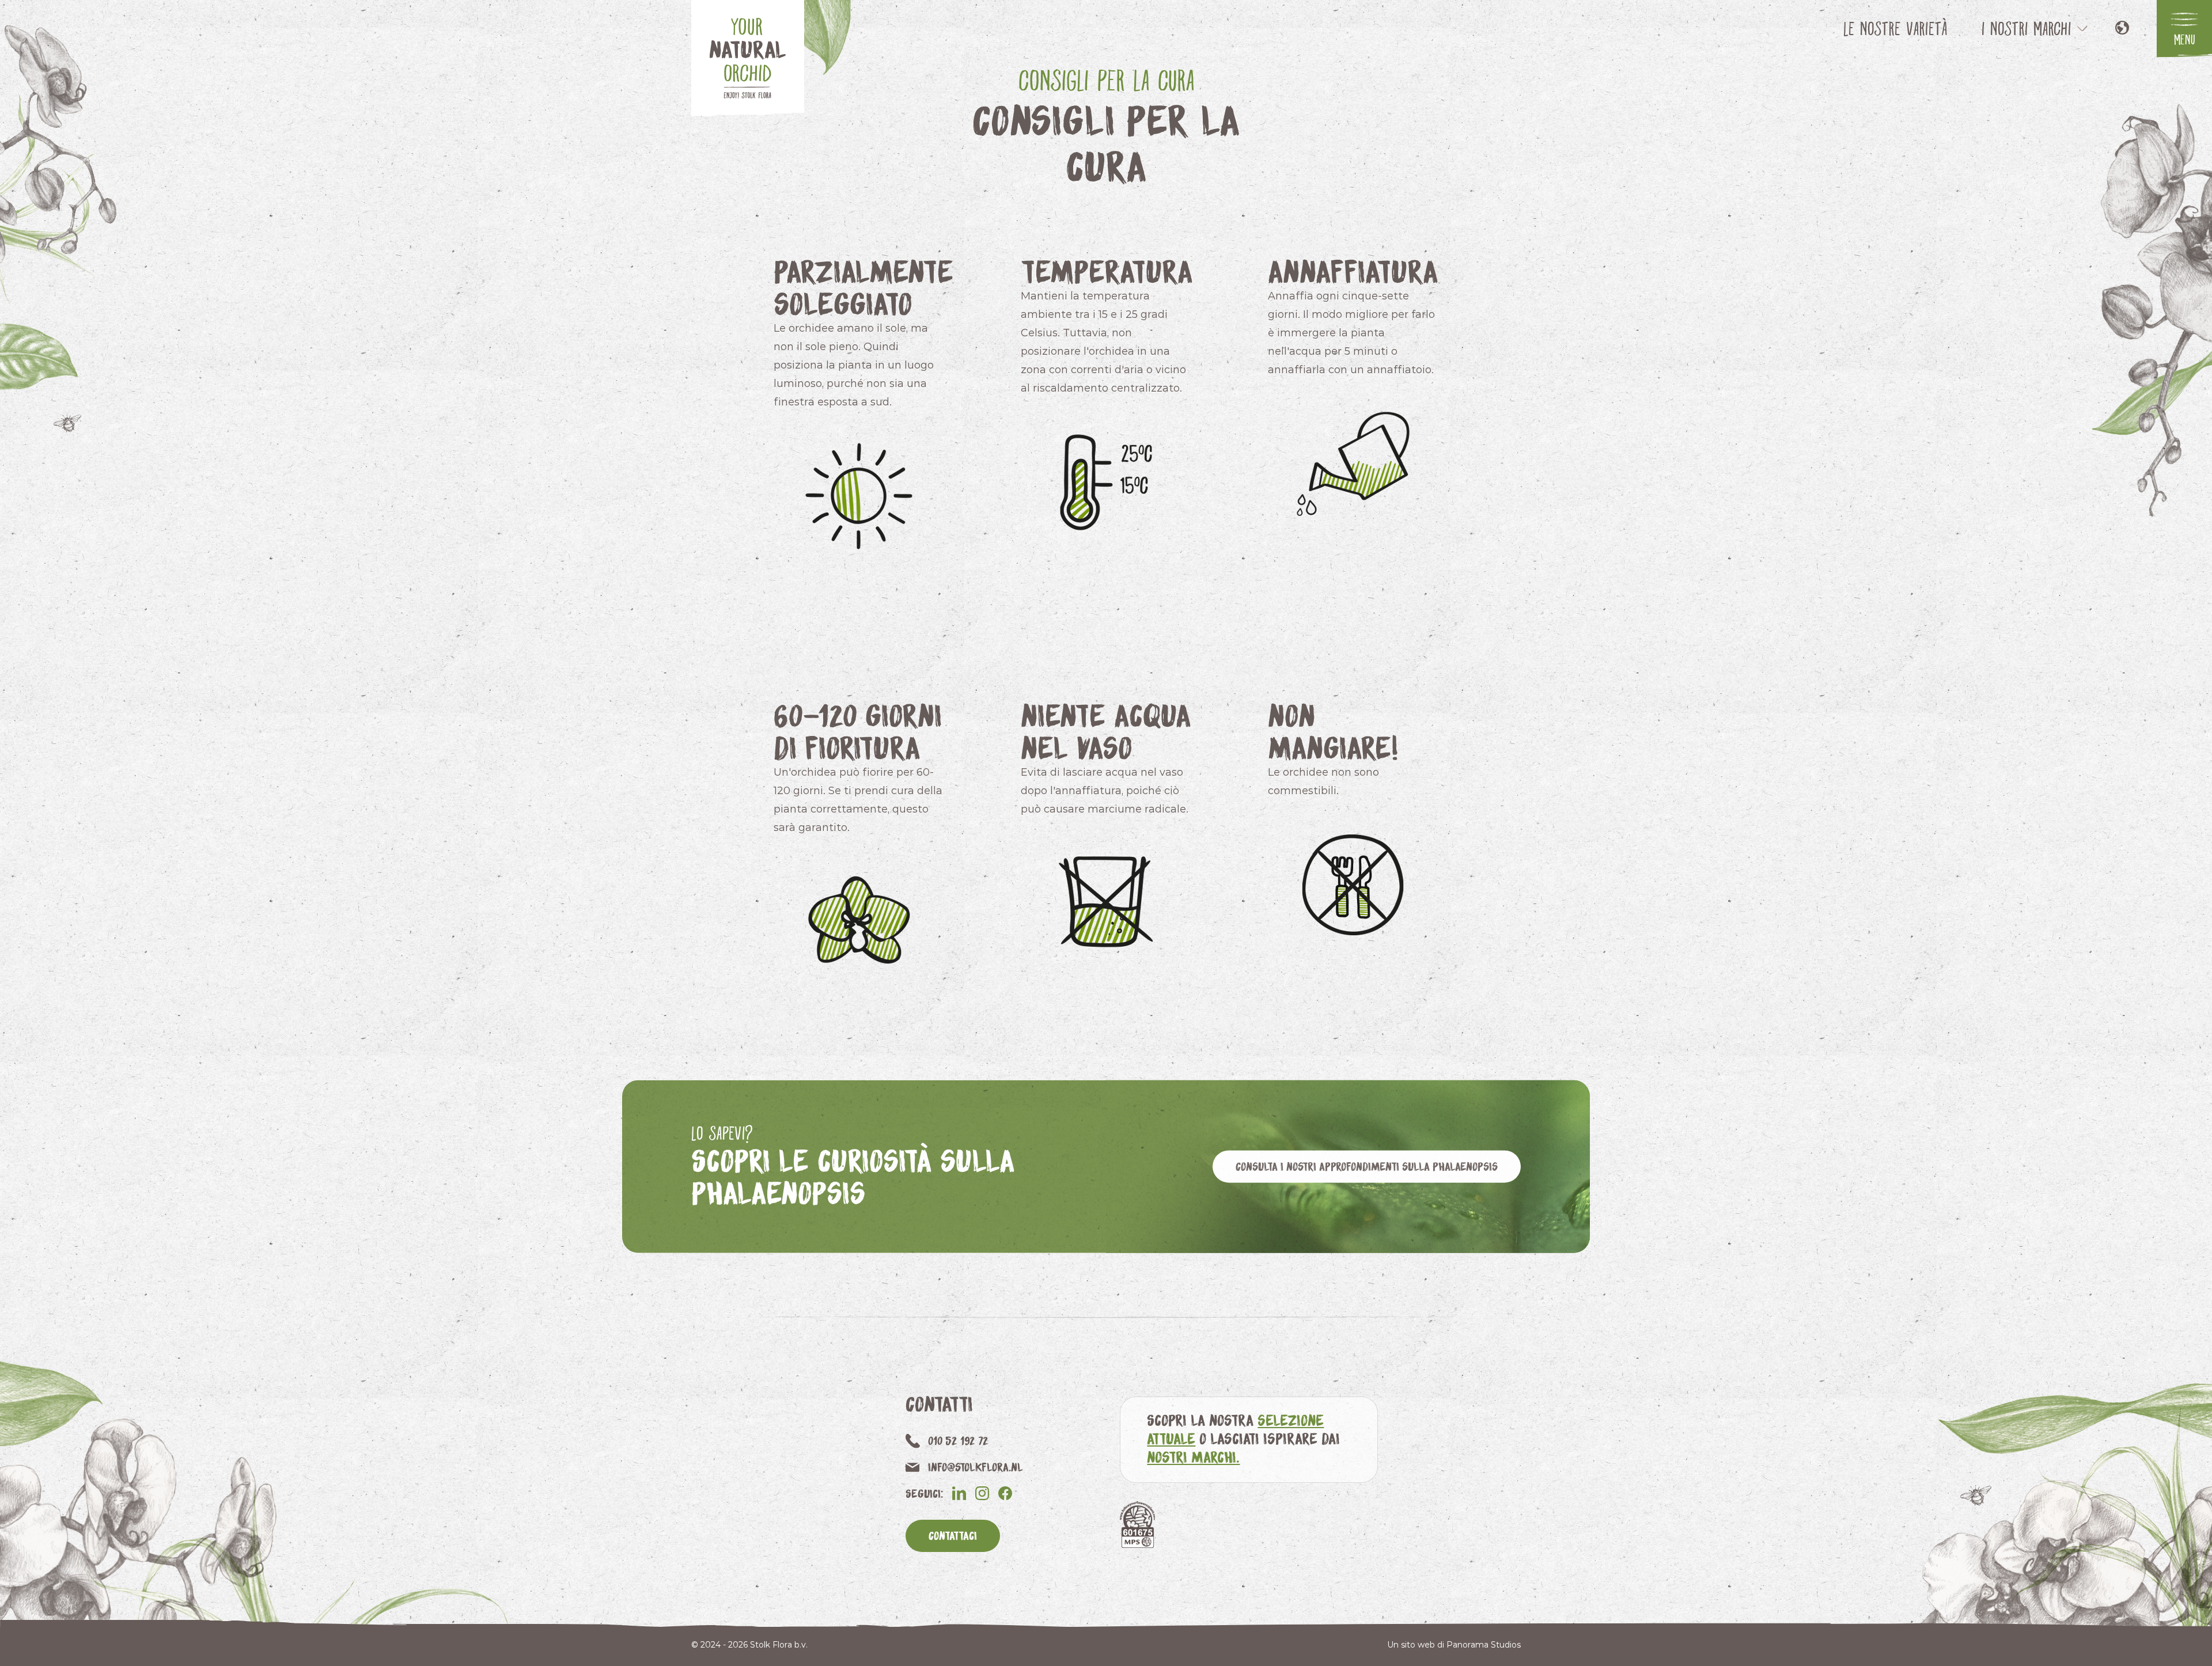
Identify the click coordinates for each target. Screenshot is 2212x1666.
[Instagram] (982, 1493)
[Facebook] (1005, 1493)
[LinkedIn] (959, 1493)
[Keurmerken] (1137, 1525)
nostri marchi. (1193, 1457)
